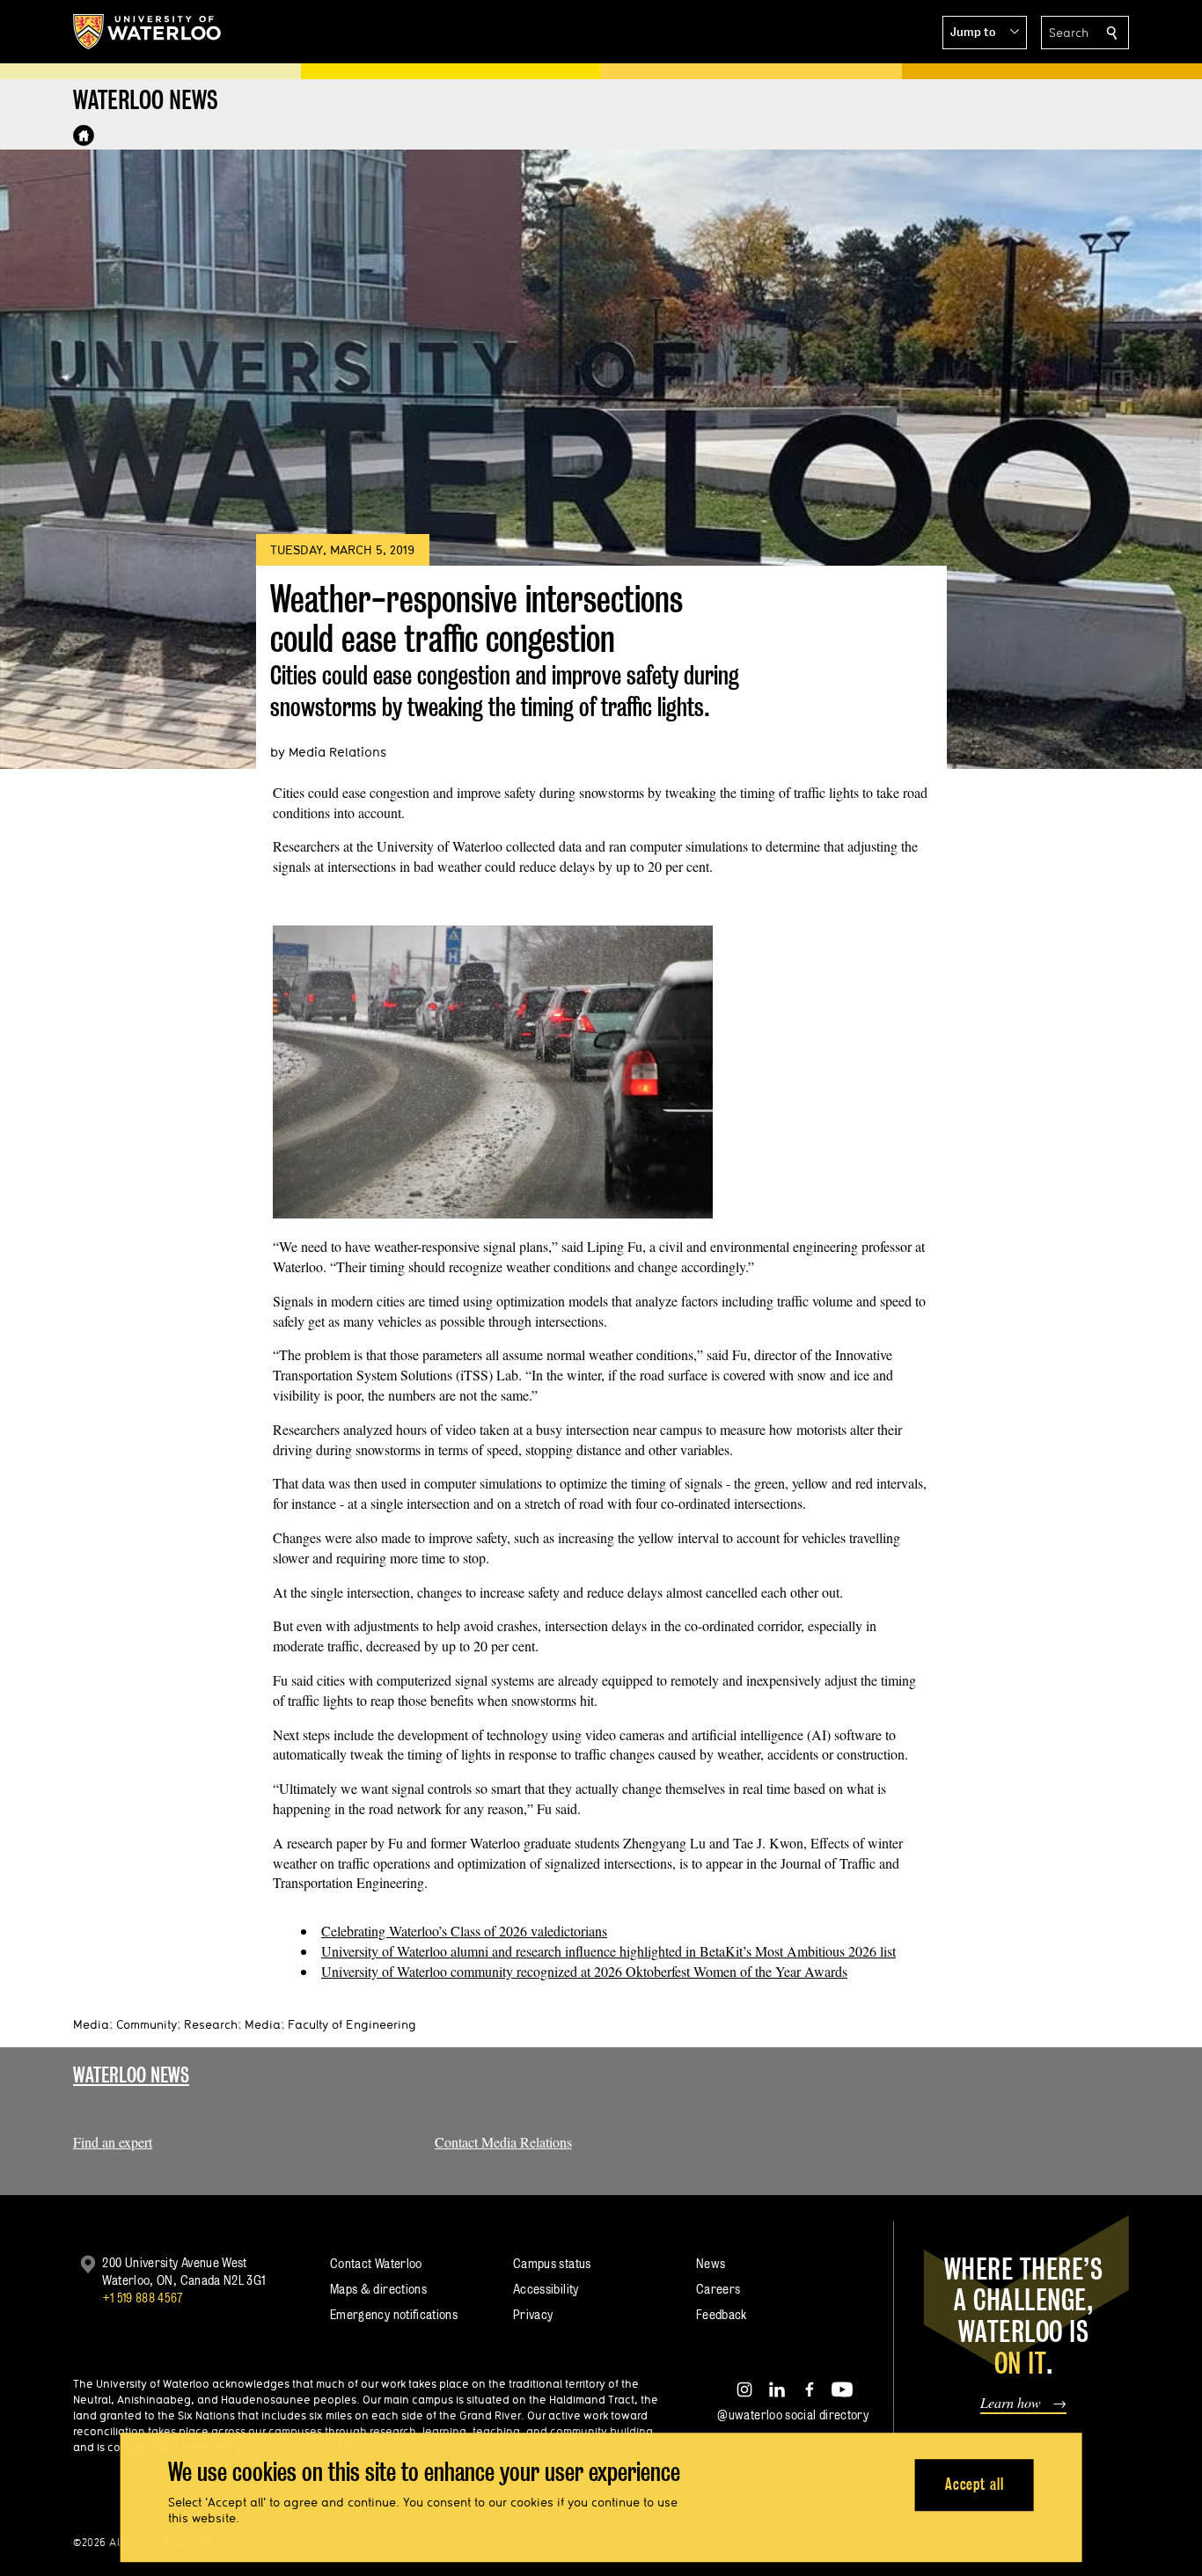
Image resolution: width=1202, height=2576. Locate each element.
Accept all (975, 2485)
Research (211, 2024)
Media (91, 2024)
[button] (985, 33)
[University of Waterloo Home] (148, 32)
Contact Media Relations (503, 2142)
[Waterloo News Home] (84, 135)
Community (147, 2024)
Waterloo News (131, 2075)
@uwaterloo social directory (793, 2415)
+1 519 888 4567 (143, 2298)
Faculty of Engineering (352, 2024)
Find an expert (113, 2142)
